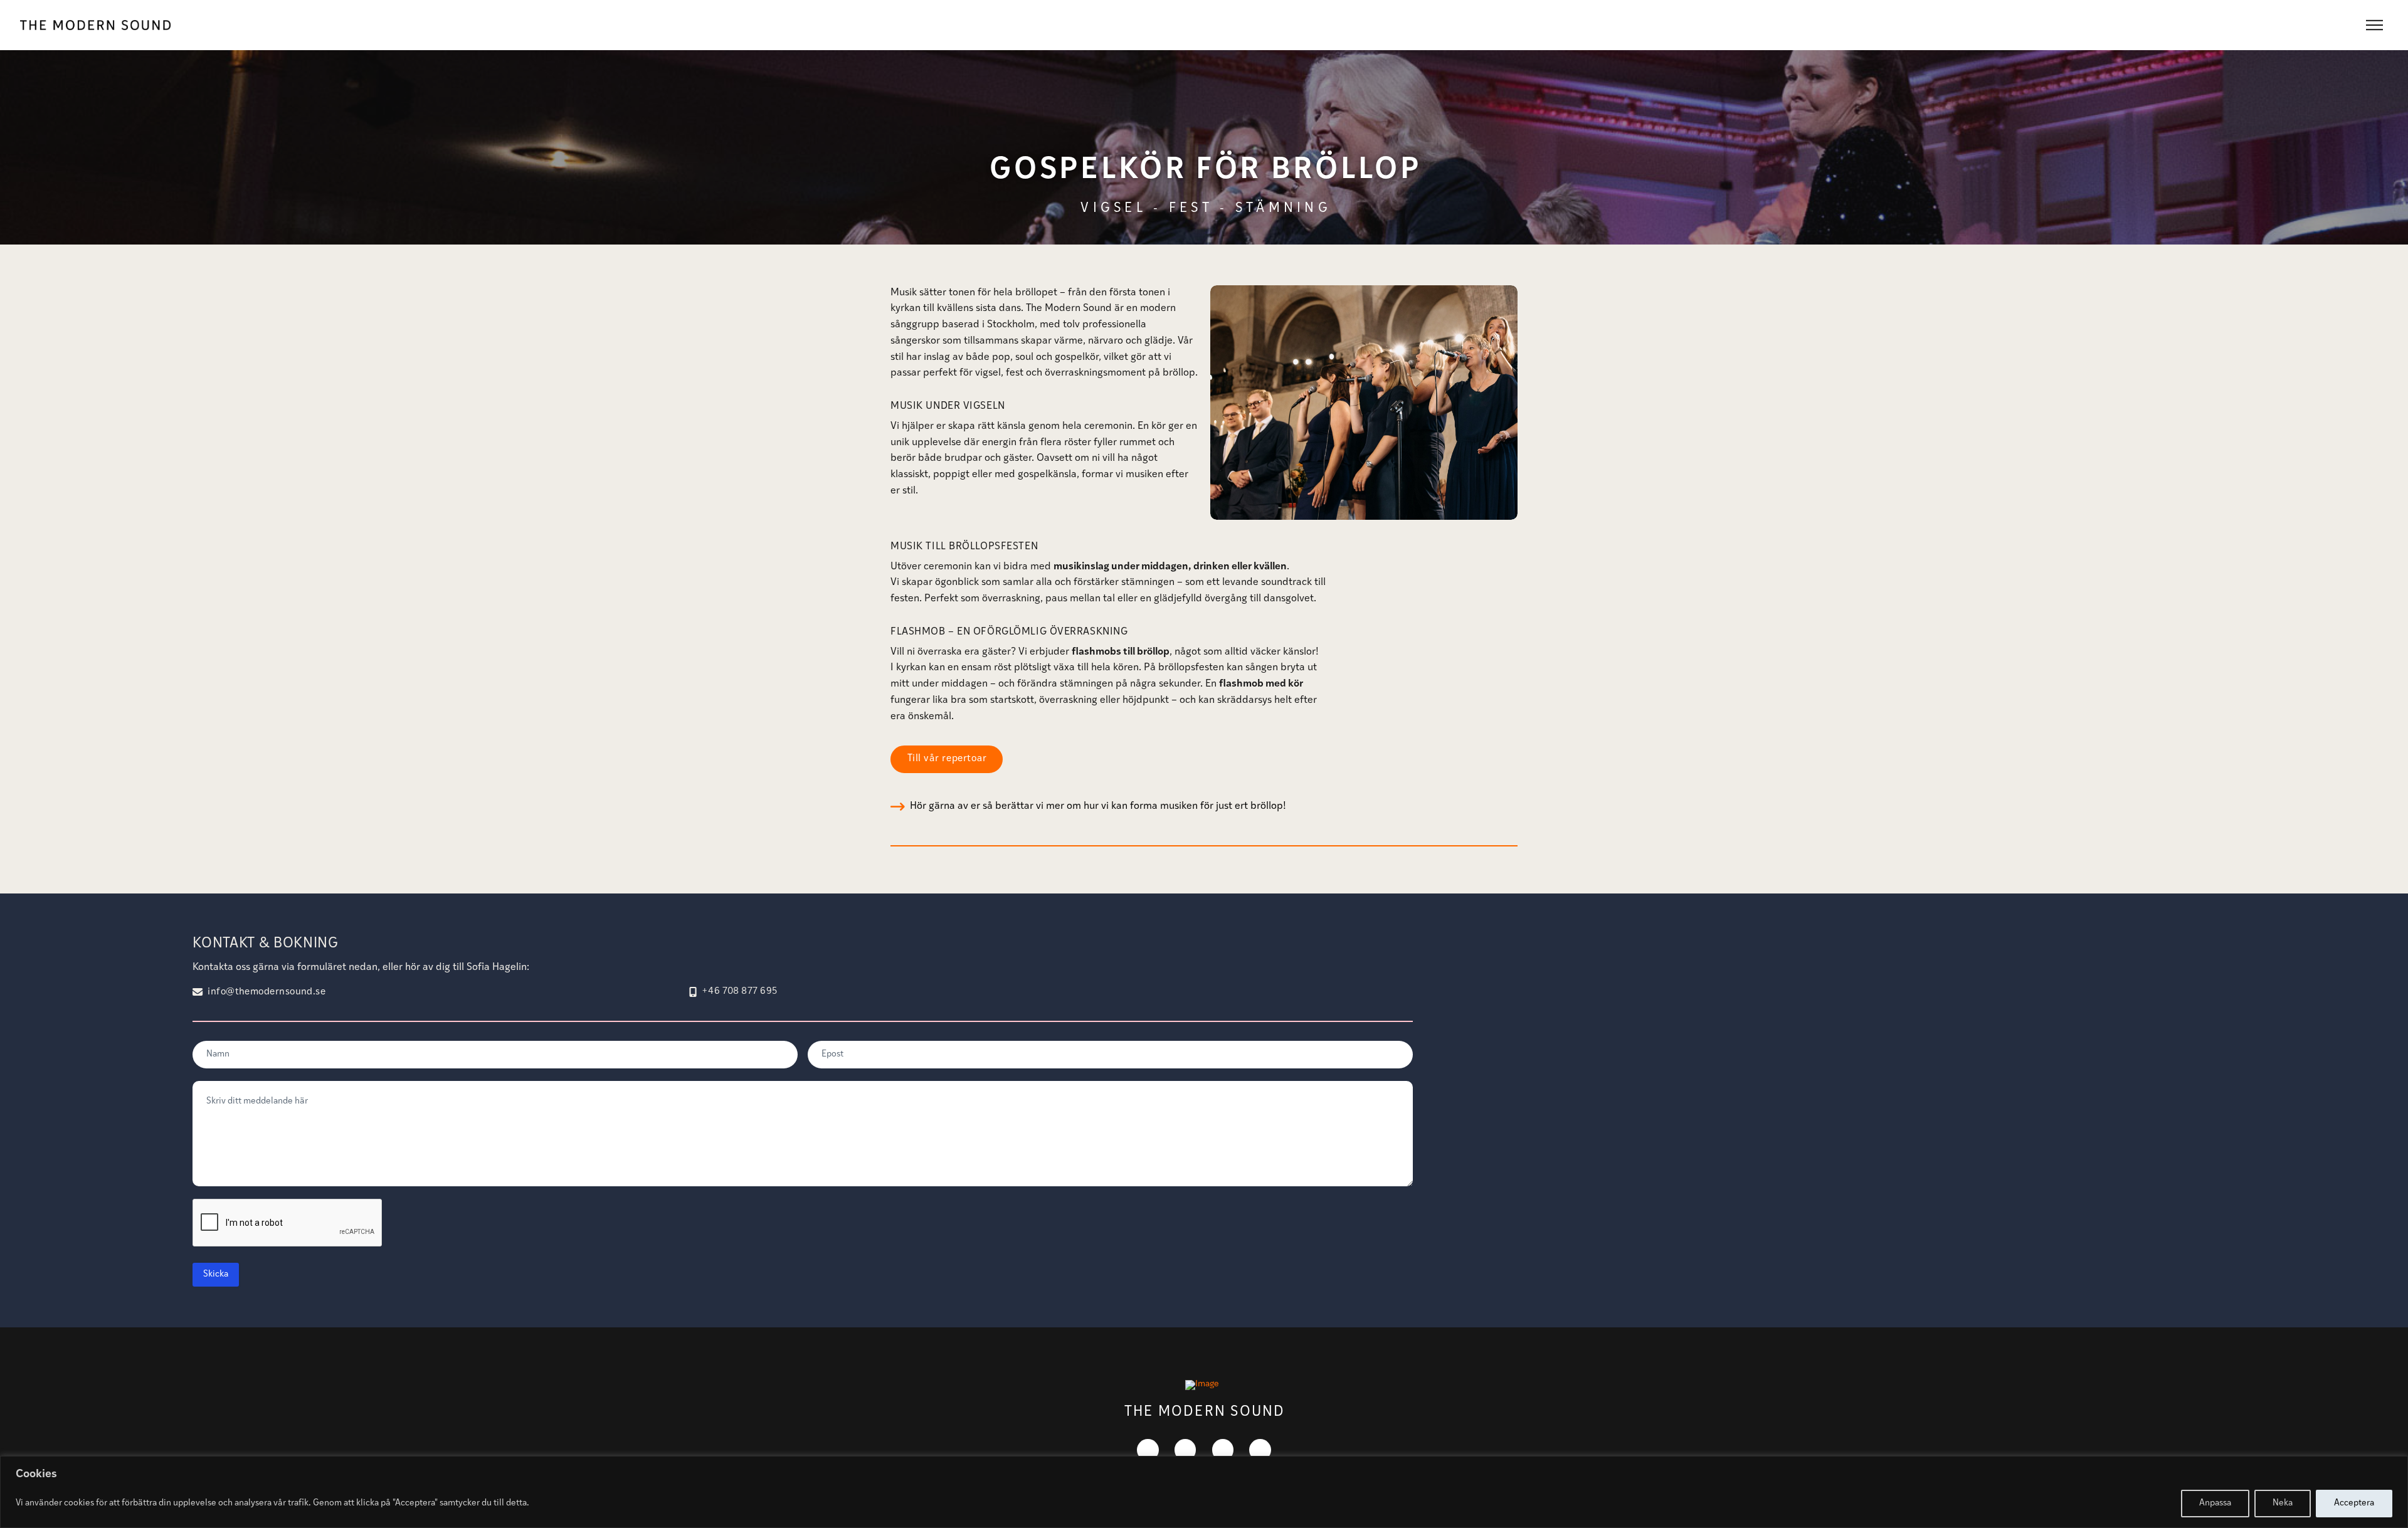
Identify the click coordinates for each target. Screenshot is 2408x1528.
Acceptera (2354, 1503)
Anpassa (2215, 1503)
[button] (2374, 25)
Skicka (216, 1274)
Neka (2283, 1503)
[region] (1204, 1492)
